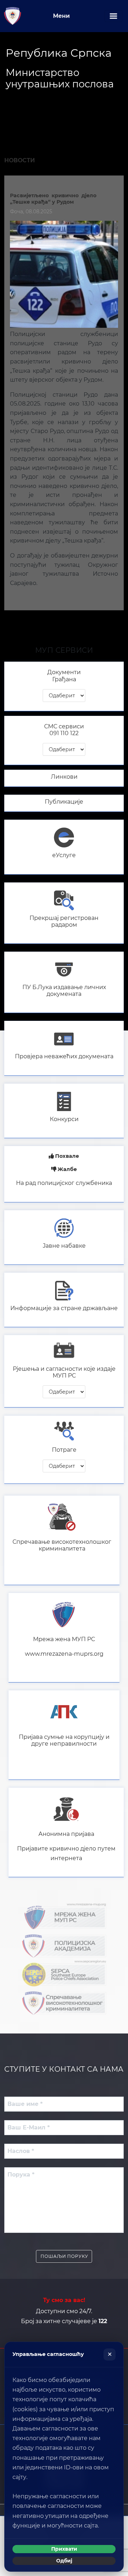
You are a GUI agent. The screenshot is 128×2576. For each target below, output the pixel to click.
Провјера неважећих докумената (64, 1056)
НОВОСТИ (20, 160)
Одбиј (64, 2561)
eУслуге (64, 855)
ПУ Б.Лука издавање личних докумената (64, 991)
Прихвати (64, 2549)
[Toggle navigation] (113, 16)
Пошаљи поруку (64, 2256)
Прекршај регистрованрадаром (64, 921)
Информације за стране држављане (64, 1308)
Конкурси (64, 1119)
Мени (61, 16)
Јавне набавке (64, 1246)
